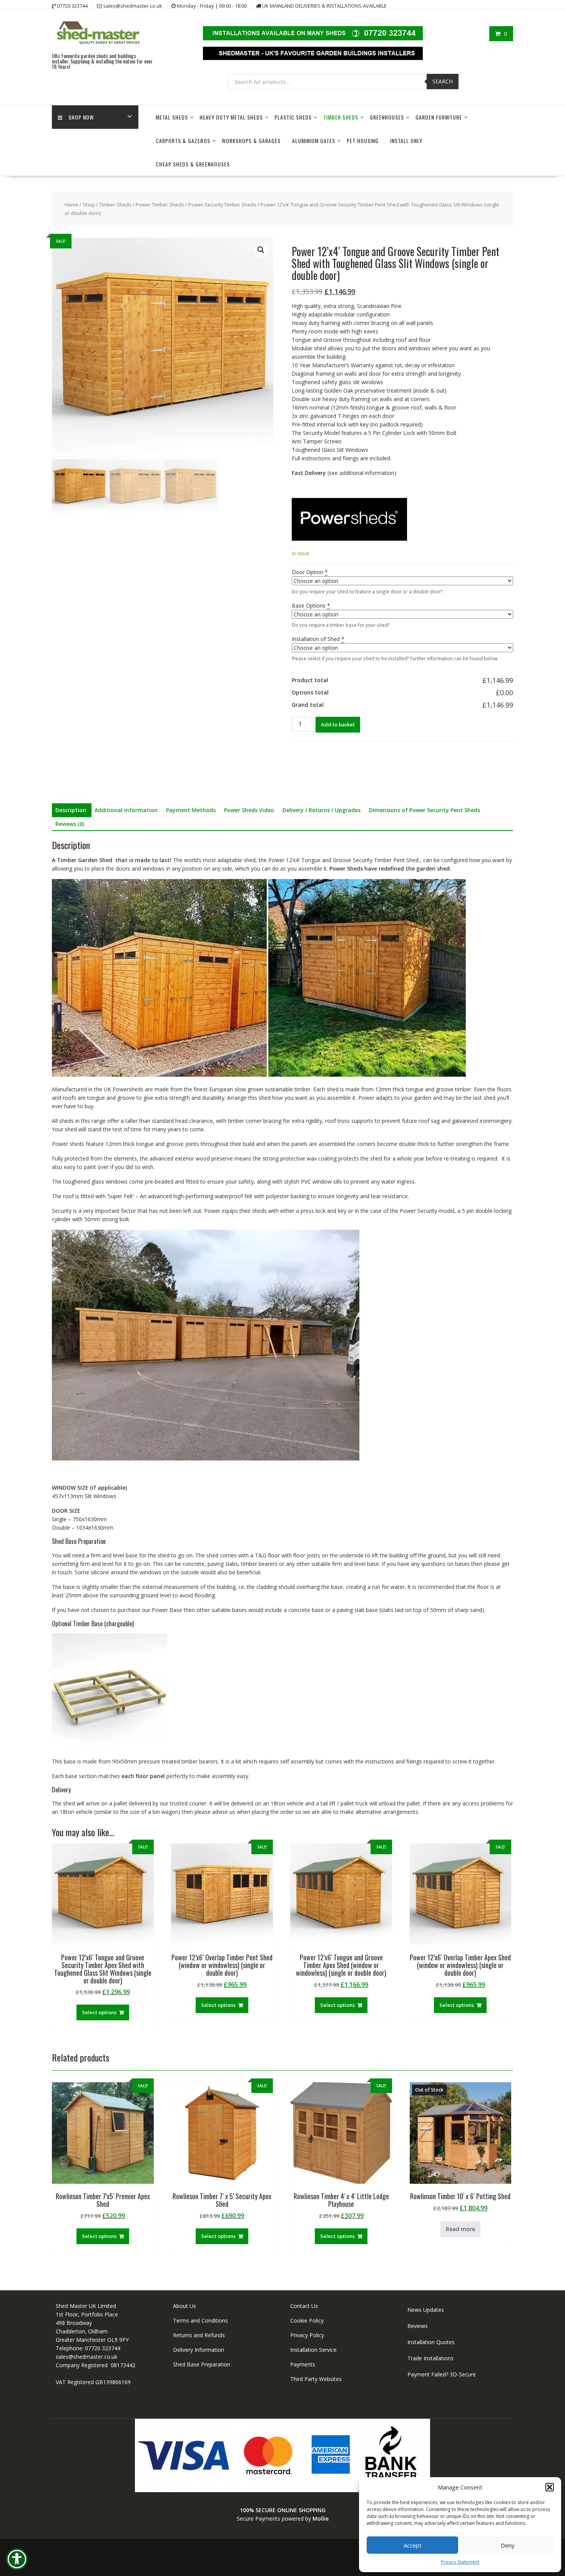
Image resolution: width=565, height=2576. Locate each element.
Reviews (418, 2326)
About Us (184, 2306)
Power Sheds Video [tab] (249, 810)
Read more (460, 2229)
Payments (303, 2364)
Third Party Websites (316, 2379)
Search (443, 81)
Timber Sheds (341, 117)
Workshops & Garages (251, 141)
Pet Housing (363, 141)
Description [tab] (71, 810)
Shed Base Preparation (202, 2364)
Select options (99, 2012)
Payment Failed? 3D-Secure (442, 2374)
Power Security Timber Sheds (222, 205)
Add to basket (338, 724)
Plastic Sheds (293, 117)
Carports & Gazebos (183, 141)
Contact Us (304, 2306)
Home (71, 205)
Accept (413, 2545)
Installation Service (313, 2350)
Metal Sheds (172, 117)
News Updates (426, 2310)
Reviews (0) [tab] (70, 824)
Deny (508, 2545)
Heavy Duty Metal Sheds (231, 117)
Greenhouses (387, 117)
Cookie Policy (307, 2320)
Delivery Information (199, 2350)
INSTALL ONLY (406, 141)
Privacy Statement (460, 2562)
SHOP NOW (81, 117)
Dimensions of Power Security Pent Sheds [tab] (425, 810)
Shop (89, 205)
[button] (550, 2487)
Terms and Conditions (200, 2320)
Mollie (321, 2519)
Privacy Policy (307, 2335)
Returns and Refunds (199, 2335)
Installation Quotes (431, 2342)
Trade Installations (430, 2358)
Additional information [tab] (126, 810)
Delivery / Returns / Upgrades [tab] (322, 810)
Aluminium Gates (314, 141)
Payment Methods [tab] (191, 810)
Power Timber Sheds (160, 205)
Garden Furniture (439, 117)
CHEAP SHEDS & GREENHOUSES (193, 164)
